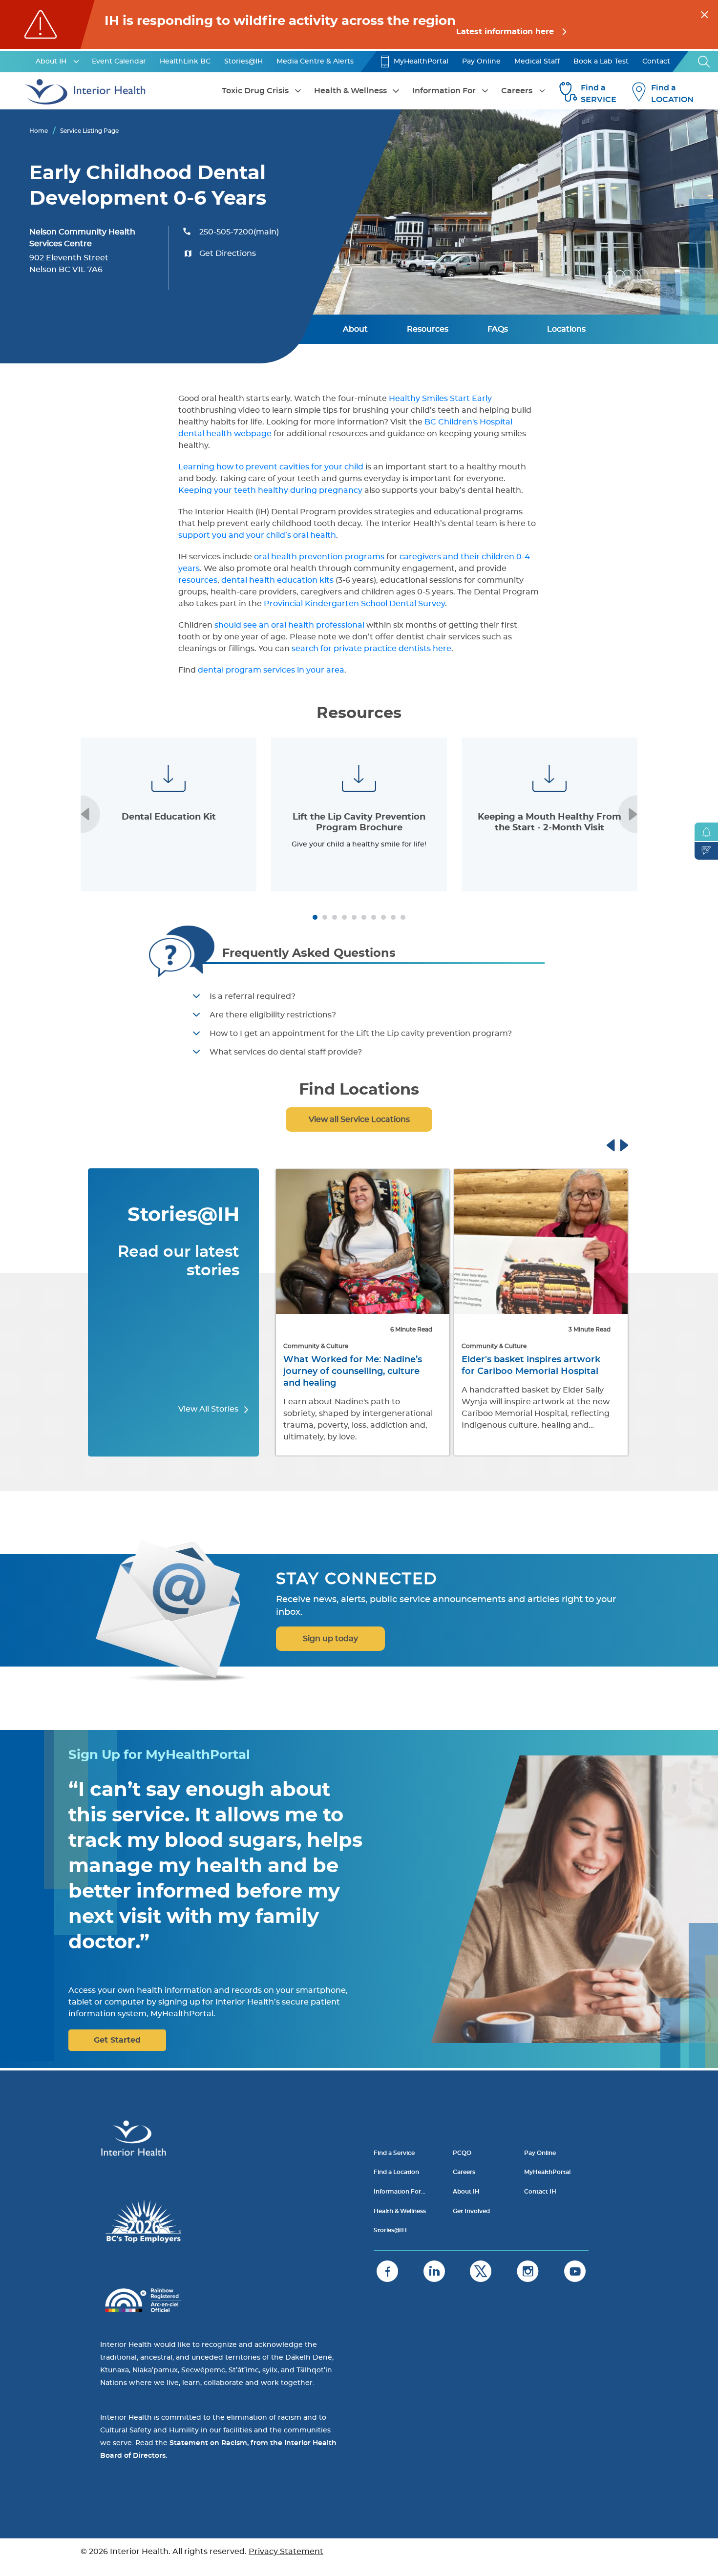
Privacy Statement (286, 2552)
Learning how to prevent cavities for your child (271, 467)
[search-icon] (704, 62)
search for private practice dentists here (371, 649)
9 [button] (393, 917)
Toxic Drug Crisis (255, 91)
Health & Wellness (350, 91)
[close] (705, 13)
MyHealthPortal (421, 62)
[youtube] (575, 2271)
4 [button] (344, 917)
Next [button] (628, 814)
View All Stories (209, 1409)
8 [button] (383, 917)
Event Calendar (119, 62)
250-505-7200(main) (239, 232)
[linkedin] (434, 2271)
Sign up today (330, 1639)
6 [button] (364, 917)
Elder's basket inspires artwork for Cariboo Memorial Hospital (531, 1366)
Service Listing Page (89, 131)
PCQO (462, 2153)
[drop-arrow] (76, 62)
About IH (51, 62)
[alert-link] (359, 24)
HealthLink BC (185, 62)
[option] (169, 814)
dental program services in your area (271, 670)
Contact (656, 62)
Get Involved (471, 2211)
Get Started (117, 2040)
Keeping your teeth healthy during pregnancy (270, 490)
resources (198, 580)
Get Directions (228, 253)
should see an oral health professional (289, 625)
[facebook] (387, 2271)
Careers (517, 91)
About (355, 329)
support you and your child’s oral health (257, 535)
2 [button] (325, 917)
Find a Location (396, 2172)
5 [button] (354, 917)
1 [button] (315, 917)
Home (39, 131)
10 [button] (403, 917)
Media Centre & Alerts (315, 62)
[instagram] (528, 2271)
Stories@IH (243, 62)
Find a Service (394, 2153)
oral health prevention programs (319, 557)
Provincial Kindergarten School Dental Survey (354, 604)
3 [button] (335, 917)
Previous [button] (90, 814)
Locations (566, 329)
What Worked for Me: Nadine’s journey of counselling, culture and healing (353, 1372)
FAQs (498, 329)
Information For (444, 91)
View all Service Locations (359, 1119)
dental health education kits (277, 580)
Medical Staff (537, 62)
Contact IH (540, 2192)
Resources (428, 329)
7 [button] (374, 917)
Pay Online (481, 62)
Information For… (400, 2192)
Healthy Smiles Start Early (440, 399)
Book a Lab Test (601, 62)
